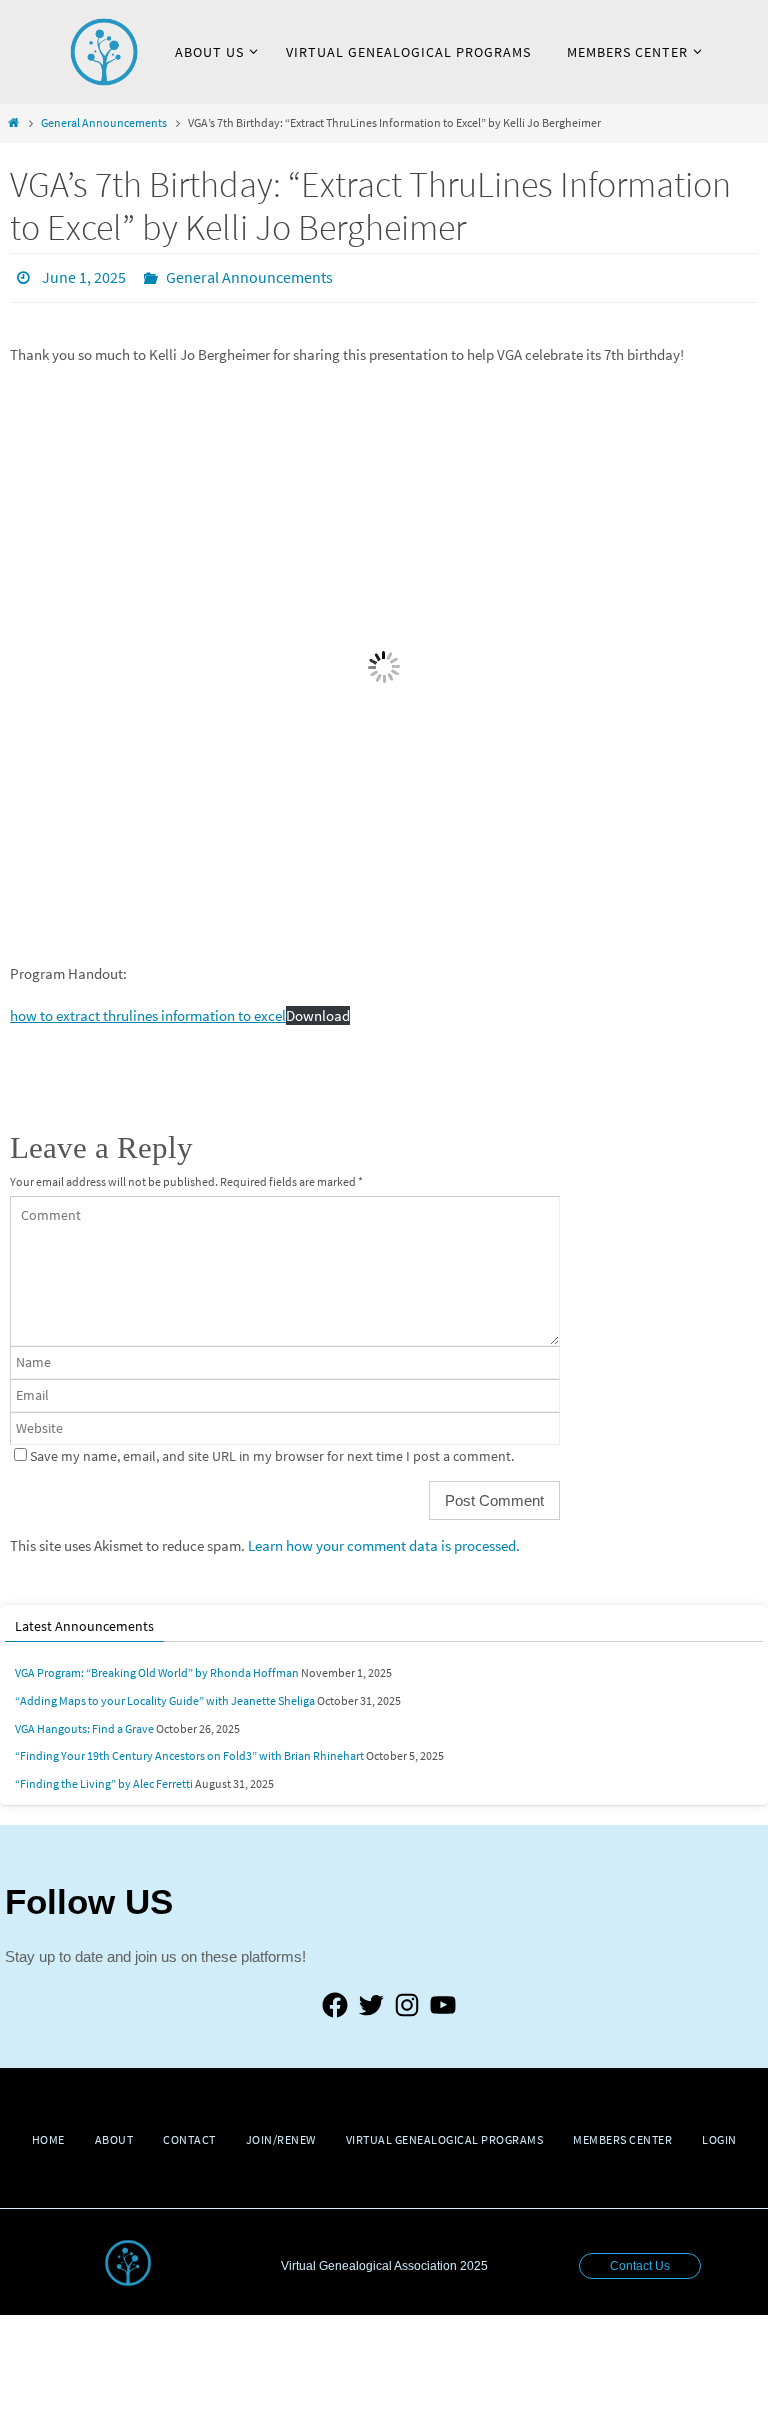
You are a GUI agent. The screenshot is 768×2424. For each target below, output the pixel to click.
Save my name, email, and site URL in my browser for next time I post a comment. (272, 1450)
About (114, 2133)
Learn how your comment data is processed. (384, 1540)
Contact (189, 2133)
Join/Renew (281, 2133)
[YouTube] (443, 2011)
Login (719, 2133)
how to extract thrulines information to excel (148, 1010)
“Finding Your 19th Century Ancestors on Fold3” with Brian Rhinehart (189, 1750)
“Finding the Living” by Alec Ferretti (104, 1777)
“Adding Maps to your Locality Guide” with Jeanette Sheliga (165, 1694)
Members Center (622, 2133)
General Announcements (104, 122)
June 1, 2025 (84, 275)
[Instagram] (407, 2011)
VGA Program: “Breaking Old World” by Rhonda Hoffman (157, 1667)
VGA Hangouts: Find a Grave (84, 1722)
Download (318, 1010)
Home (48, 2133)
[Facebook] (335, 2011)
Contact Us (640, 2261)
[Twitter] (371, 2011)
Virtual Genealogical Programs (445, 2133)
